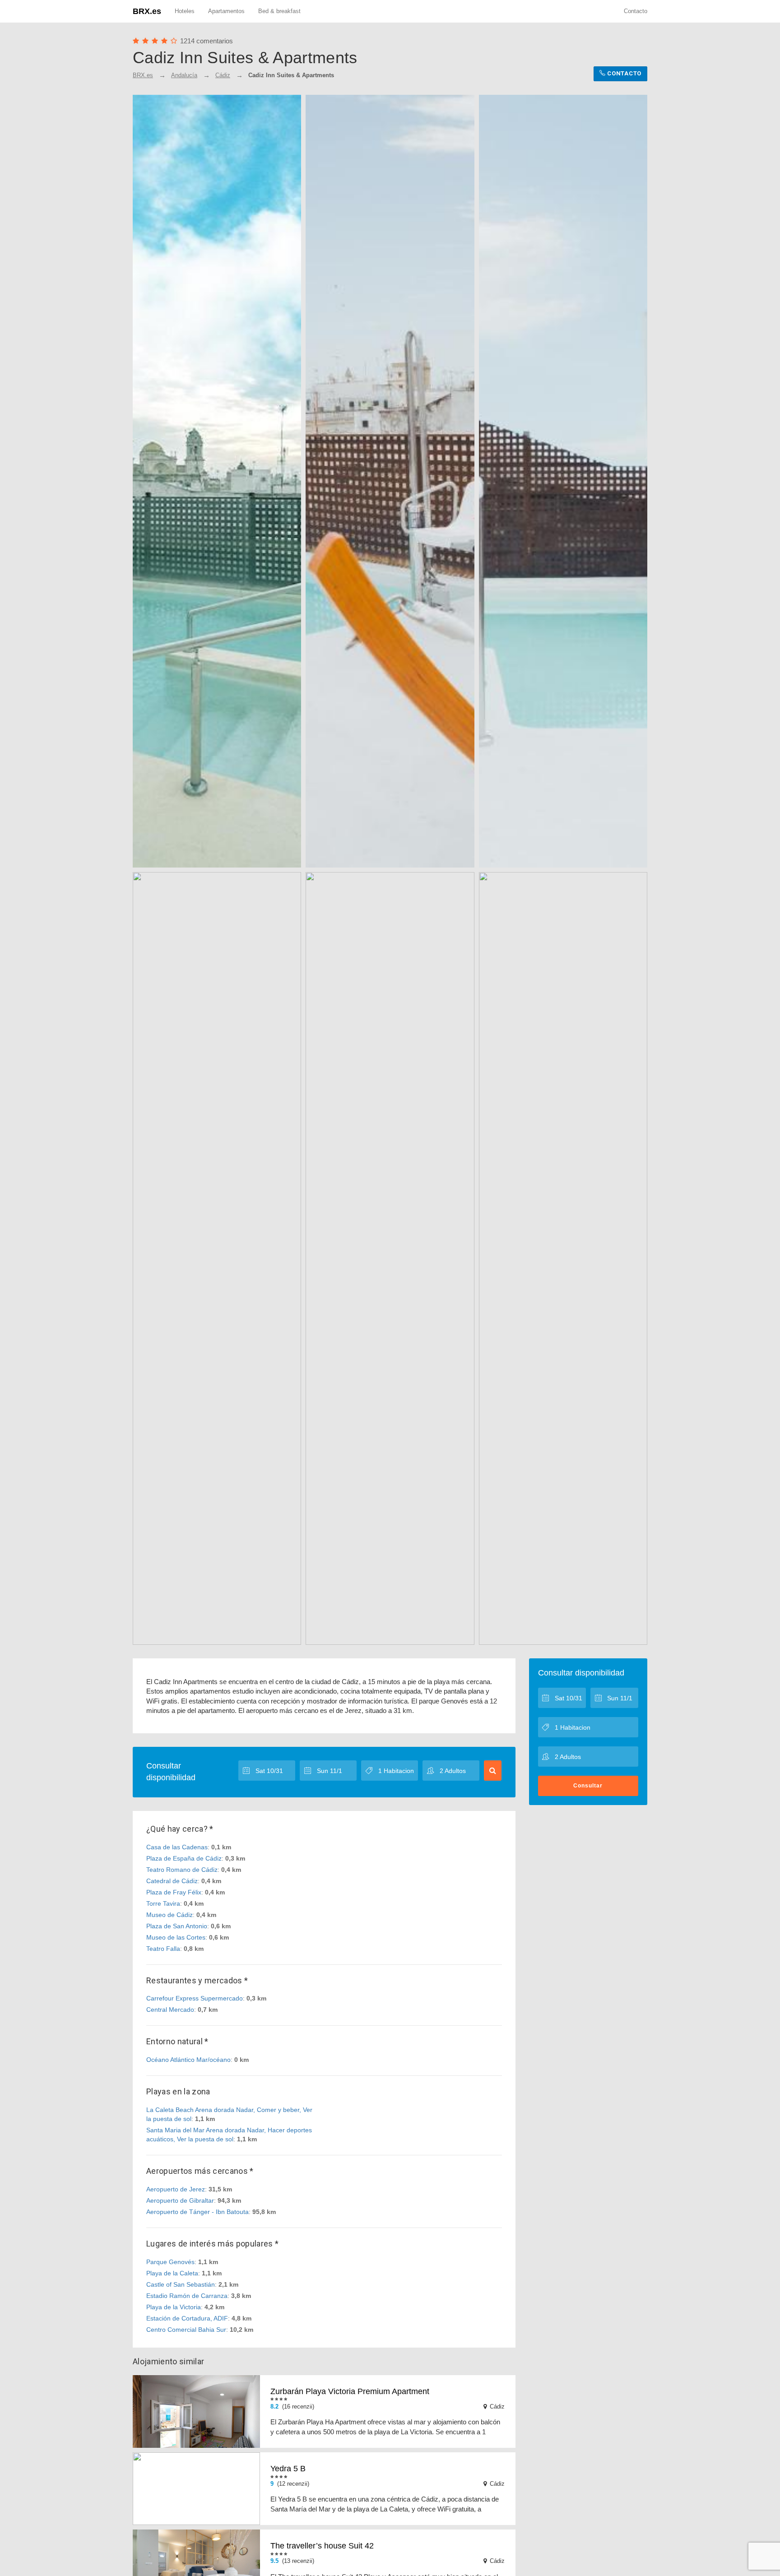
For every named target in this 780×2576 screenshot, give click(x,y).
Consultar (588, 1786)
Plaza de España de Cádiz (184, 1858)
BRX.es (147, 11)
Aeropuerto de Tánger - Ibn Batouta (197, 2212)
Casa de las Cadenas (177, 1847)
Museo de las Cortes (176, 1937)
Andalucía (184, 75)
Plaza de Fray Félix (174, 1892)
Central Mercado (170, 2010)
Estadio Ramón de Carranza (187, 2296)
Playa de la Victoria (174, 2307)
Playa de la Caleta (172, 2273)
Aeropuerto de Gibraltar (180, 2200)
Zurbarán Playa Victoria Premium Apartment (350, 2391)
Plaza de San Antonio (177, 1926)
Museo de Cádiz (169, 1915)
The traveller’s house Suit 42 (322, 2546)
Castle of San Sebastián (181, 2284)
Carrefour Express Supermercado (195, 1998)
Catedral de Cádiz (172, 1881)
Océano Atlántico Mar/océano (188, 2060)
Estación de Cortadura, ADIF (187, 2318)
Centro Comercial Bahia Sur (186, 2330)
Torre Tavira (163, 1903)
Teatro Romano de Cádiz (182, 1870)
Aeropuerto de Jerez (176, 2189)
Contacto (636, 11)
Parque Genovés (170, 2262)
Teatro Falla (163, 1949)
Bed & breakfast (279, 11)
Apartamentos (226, 11)
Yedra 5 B (288, 2469)
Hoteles (185, 11)
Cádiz (223, 75)
